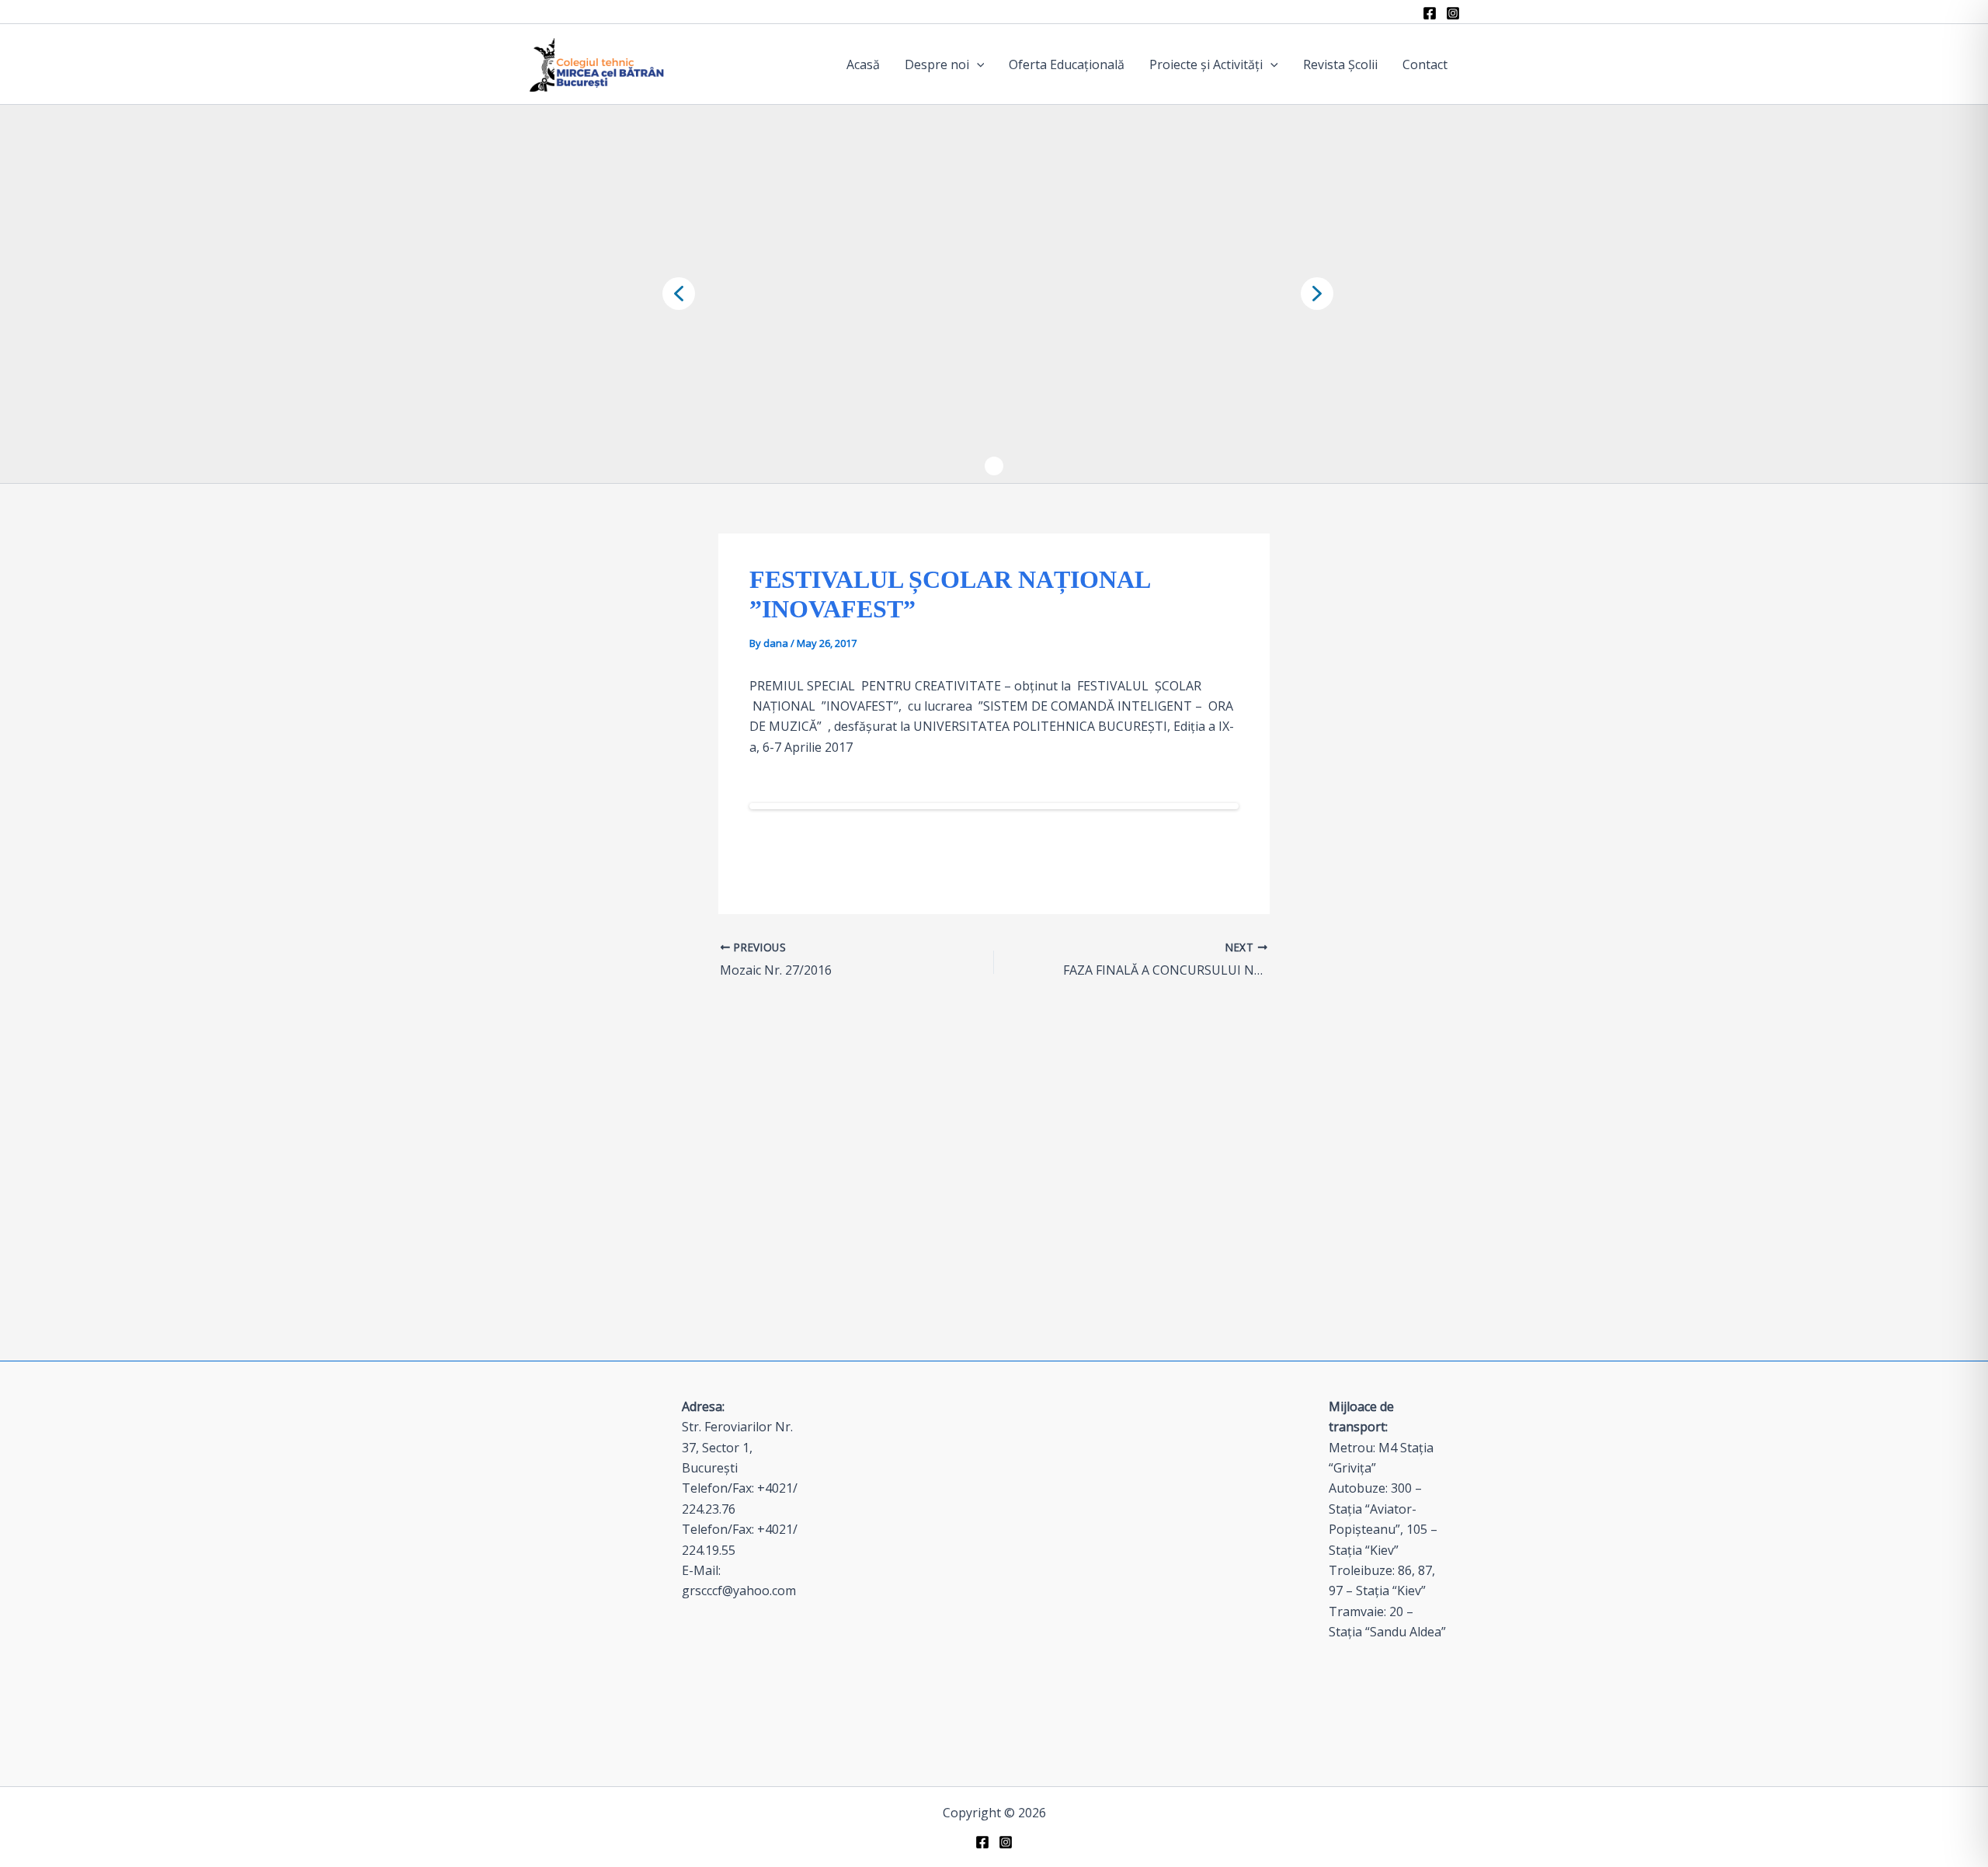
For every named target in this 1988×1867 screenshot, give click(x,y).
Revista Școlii (1340, 64)
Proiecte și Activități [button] (1206, 64)
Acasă (863, 64)
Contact (1425, 64)
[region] (994, 294)
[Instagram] (1453, 13)
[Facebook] (1430, 13)
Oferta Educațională (1067, 64)
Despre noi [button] (937, 64)
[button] (977, 64)
